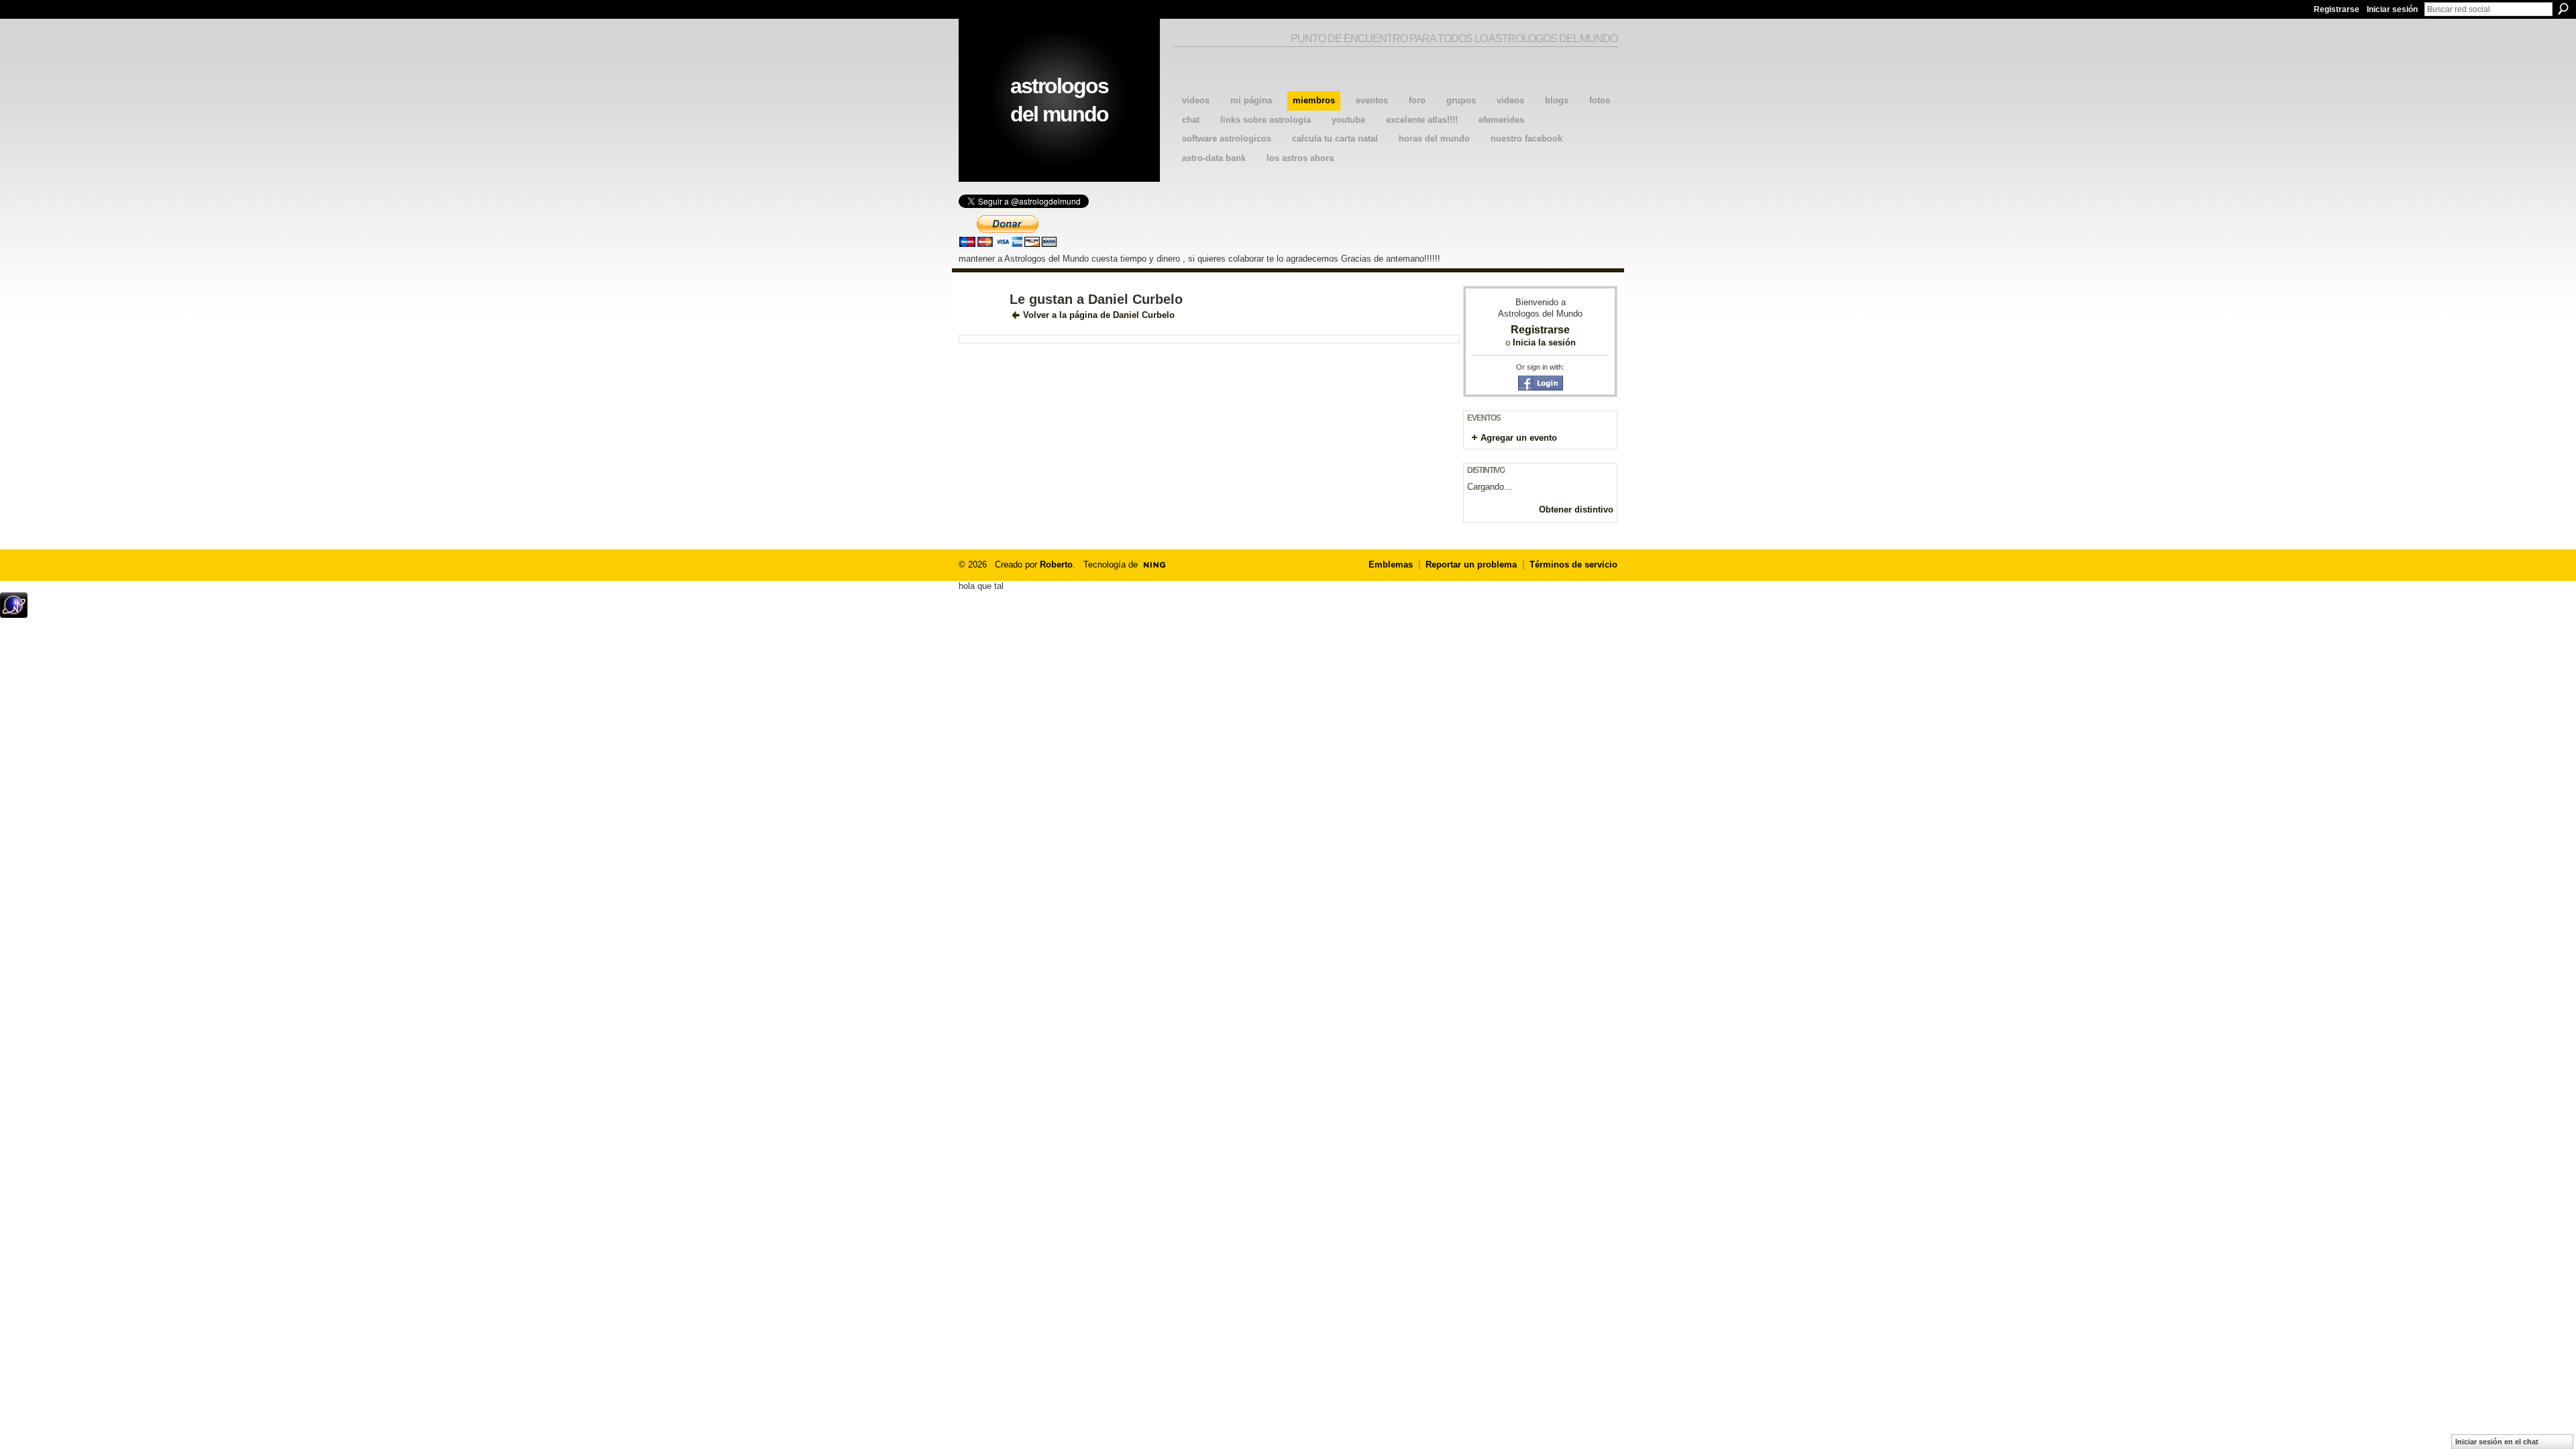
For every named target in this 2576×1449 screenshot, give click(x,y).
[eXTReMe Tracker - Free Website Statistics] (14, 614)
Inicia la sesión (1544, 342)
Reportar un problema (1471, 565)
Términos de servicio (1573, 565)
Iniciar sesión (2392, 9)
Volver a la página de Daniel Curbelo (1099, 315)
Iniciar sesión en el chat (2497, 1442)
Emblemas (1391, 565)
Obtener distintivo (1576, 509)
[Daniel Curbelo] (980, 328)
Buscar (2563, 9)
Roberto (1056, 565)
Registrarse (2337, 9)
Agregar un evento (1519, 438)
